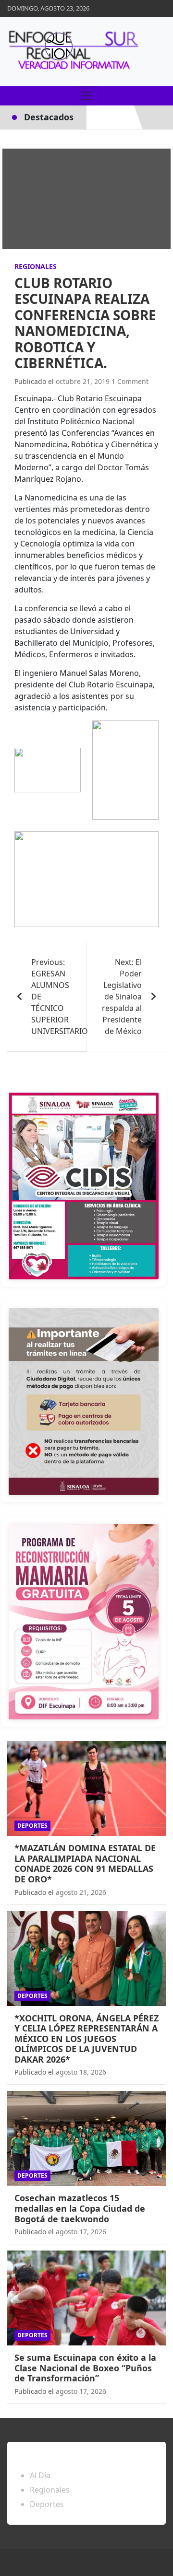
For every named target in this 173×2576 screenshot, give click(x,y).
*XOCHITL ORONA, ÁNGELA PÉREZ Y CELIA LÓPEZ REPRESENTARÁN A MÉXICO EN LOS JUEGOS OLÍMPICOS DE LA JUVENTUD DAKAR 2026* (86, 2039)
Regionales (36, 266)
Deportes (32, 1826)
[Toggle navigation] (86, 96)
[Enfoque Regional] (72, 52)
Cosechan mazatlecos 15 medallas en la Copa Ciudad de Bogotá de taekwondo (80, 2208)
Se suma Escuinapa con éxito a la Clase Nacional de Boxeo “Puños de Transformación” (85, 2368)
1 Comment (130, 381)
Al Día (40, 2475)
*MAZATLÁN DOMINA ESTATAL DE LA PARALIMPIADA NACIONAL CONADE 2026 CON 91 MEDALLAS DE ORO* (85, 1863)
